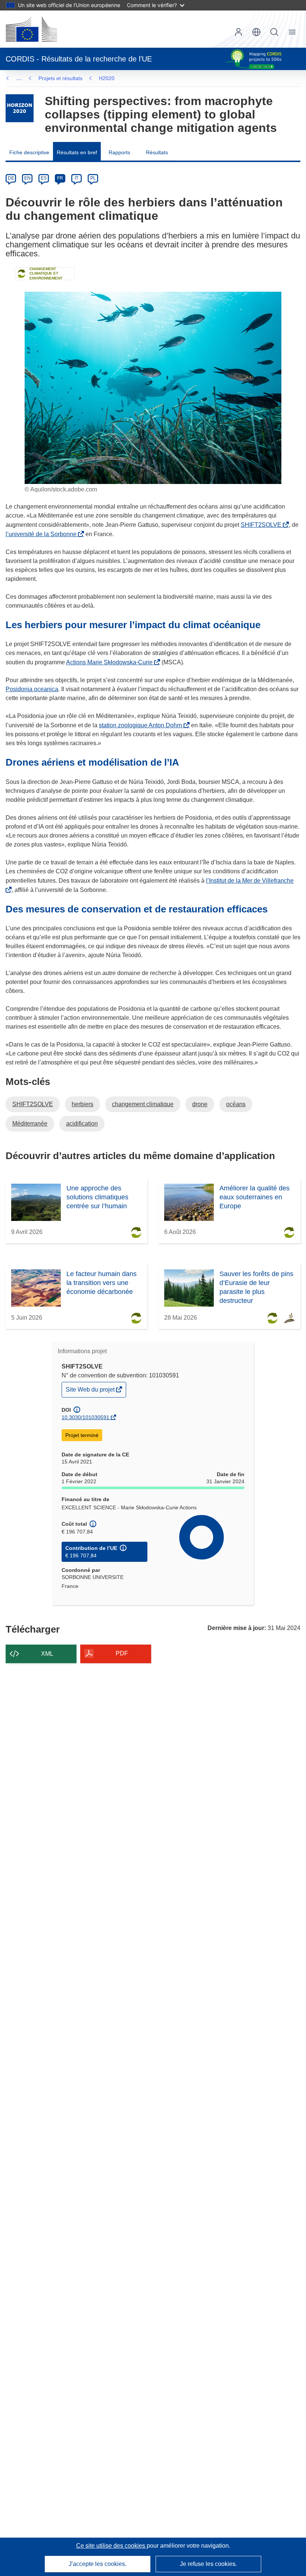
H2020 (107, 78)
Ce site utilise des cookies (111, 2546)
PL (93, 178)
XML (47, 1654)
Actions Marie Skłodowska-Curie (111, 662)
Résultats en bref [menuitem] (77, 152)
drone (200, 1104)
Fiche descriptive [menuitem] (29, 152)
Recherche (274, 32)
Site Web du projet (91, 1391)
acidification (82, 1124)
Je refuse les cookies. (208, 2564)
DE (11, 178)
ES (44, 178)
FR (60, 178)
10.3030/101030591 (85, 1417)
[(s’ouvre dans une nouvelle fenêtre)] (31, 29)
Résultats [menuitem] (157, 152)
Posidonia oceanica (32, 689)
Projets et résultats (60, 78)
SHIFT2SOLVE (263, 525)
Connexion (238, 32)
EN (27, 178)
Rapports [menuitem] (119, 152)
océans (236, 1104)
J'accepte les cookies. (98, 2564)
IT (76, 178)
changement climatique (143, 1104)
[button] (256, 32)
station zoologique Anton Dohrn (142, 725)
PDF (122, 1653)
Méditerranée (30, 1124)
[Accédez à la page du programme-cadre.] (20, 108)
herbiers (82, 1104)
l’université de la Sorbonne (43, 534)
